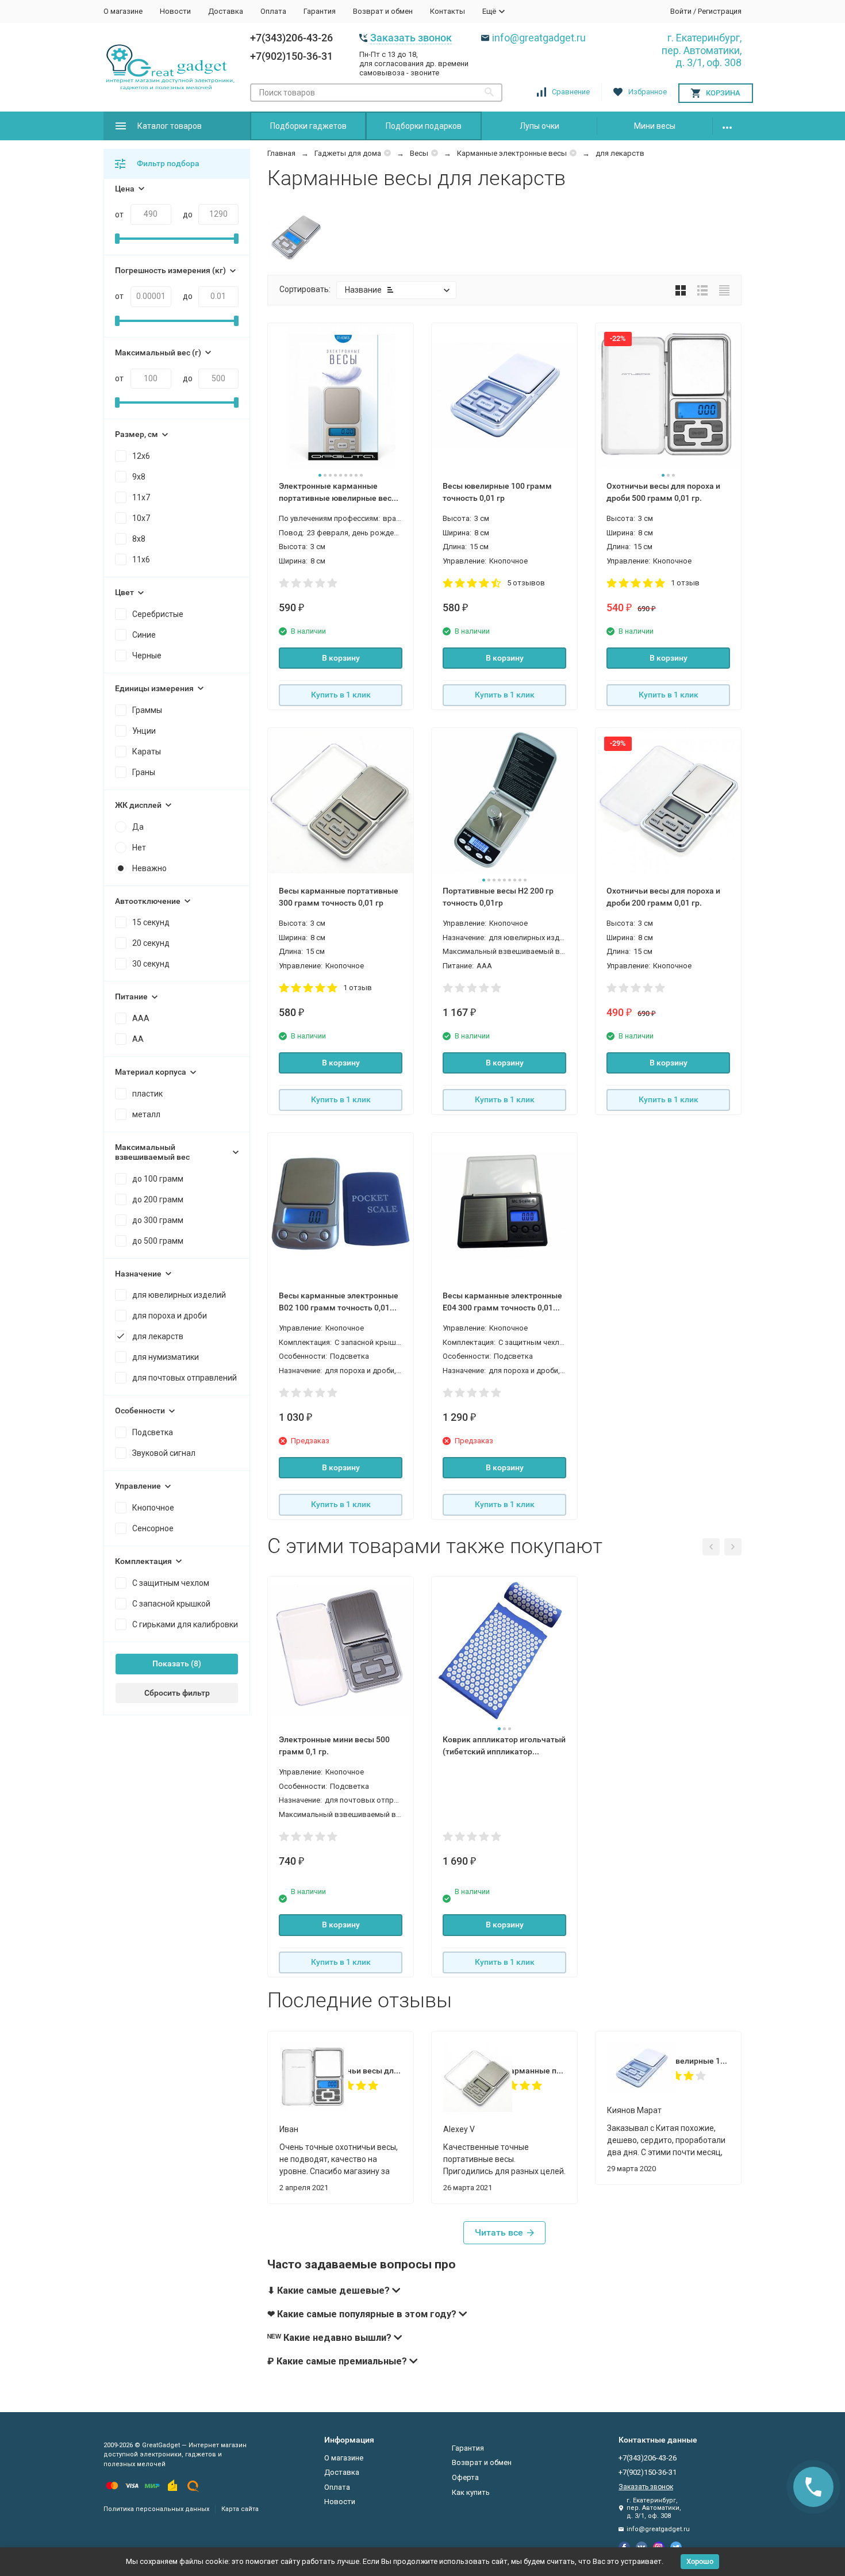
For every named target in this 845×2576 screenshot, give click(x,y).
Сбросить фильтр (177, 1693)
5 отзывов (526, 583)
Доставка (226, 11)
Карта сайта (240, 2509)
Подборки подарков (424, 126)
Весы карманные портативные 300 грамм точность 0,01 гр (525, 2071)
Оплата (273, 11)
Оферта (465, 2477)
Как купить (471, 2492)
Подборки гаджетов (308, 126)
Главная (281, 153)
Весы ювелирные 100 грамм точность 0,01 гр (688, 2061)
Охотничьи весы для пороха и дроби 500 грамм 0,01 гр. (361, 2071)
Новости (175, 11)
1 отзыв (685, 583)
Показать (171, 1663)
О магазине (123, 11)
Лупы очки (539, 126)
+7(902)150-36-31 (291, 56)
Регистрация (720, 11)
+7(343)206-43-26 (291, 38)
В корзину (341, 658)
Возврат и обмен (383, 11)
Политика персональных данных (156, 2509)
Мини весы (655, 126)
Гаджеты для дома (348, 153)
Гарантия (320, 11)
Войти (681, 11)
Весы (419, 153)
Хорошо (700, 2561)
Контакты (448, 11)
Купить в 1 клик (341, 695)
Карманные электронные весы (512, 153)
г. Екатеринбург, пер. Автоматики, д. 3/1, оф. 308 (702, 50)
